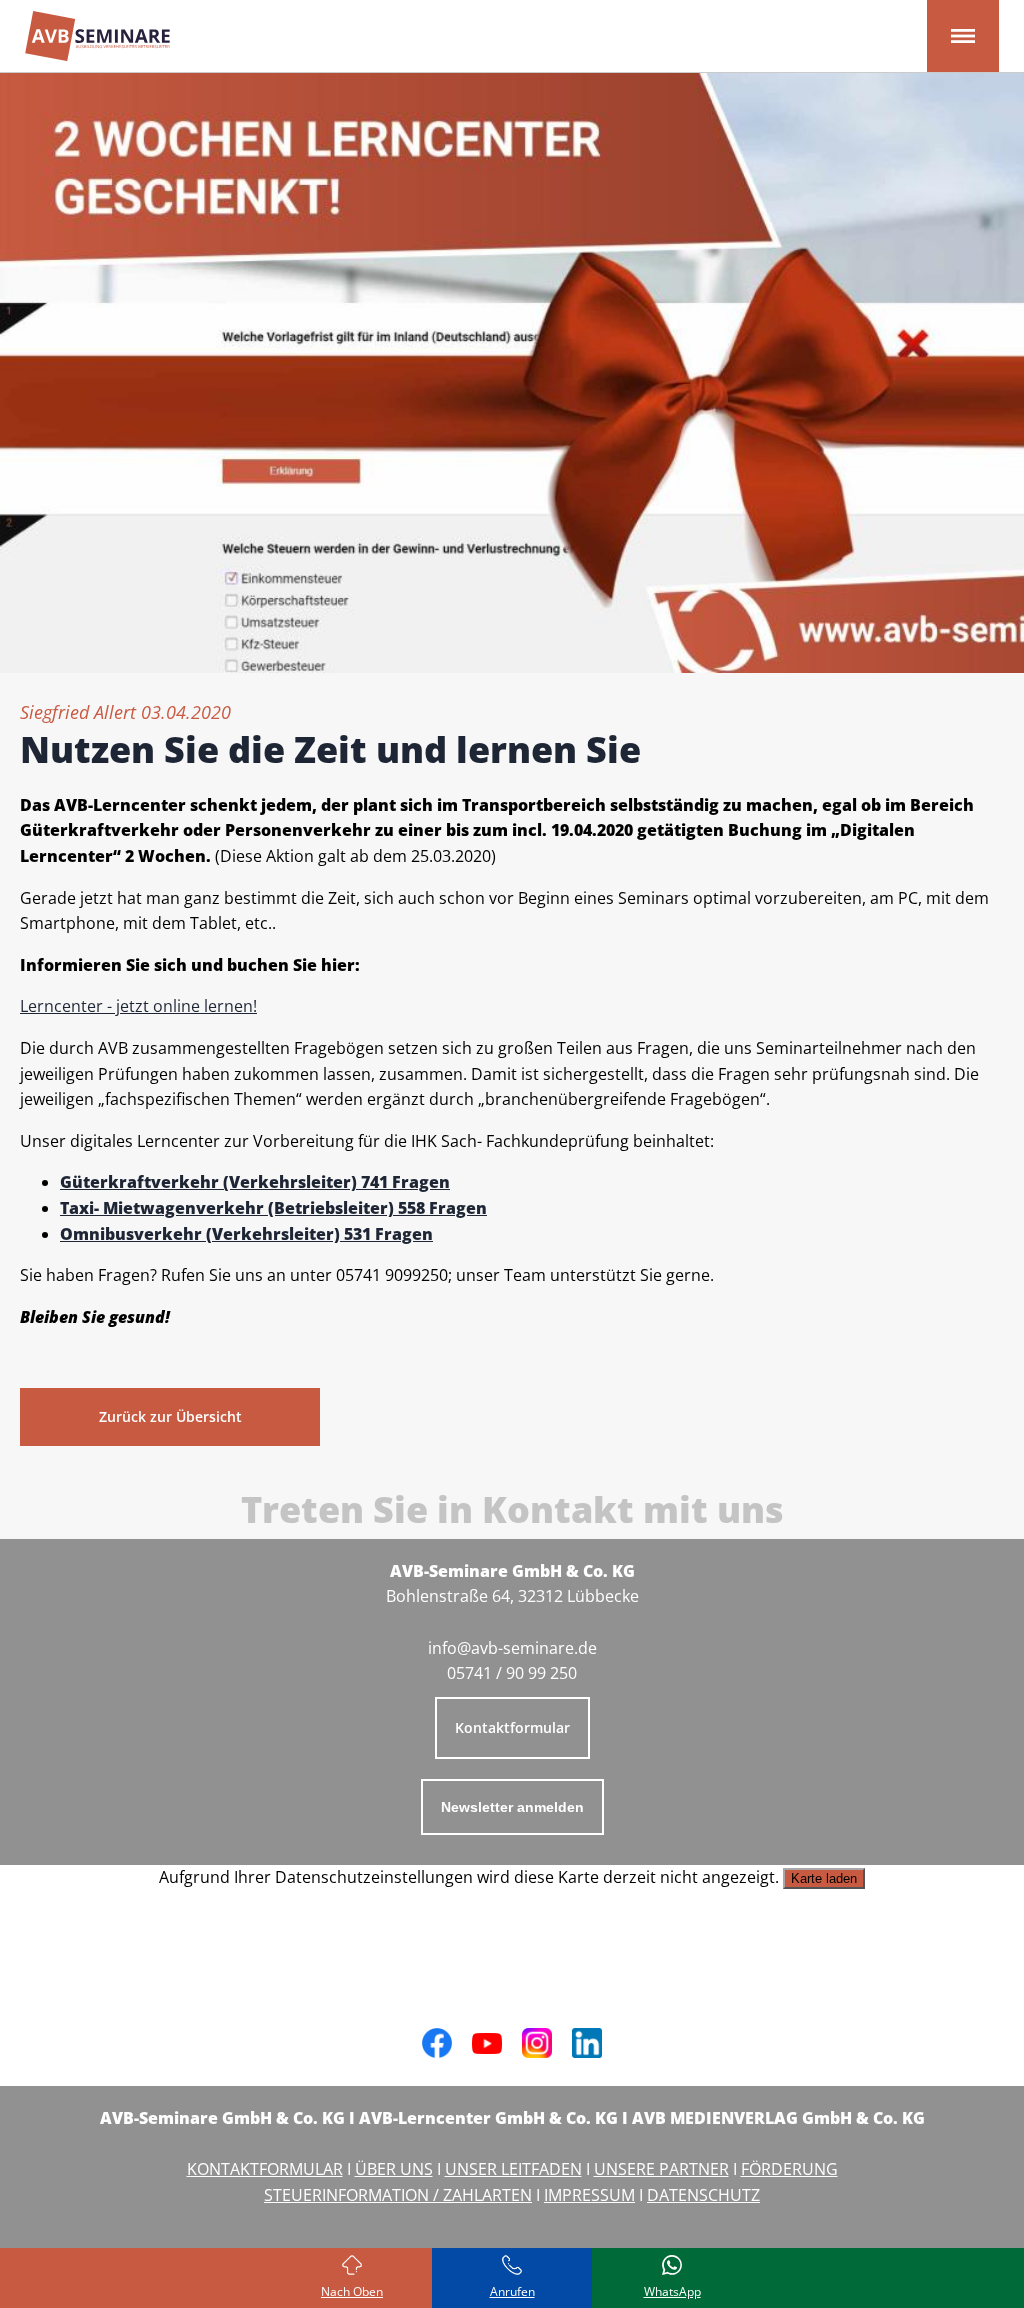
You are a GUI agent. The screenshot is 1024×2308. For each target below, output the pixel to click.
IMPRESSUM (589, 2195)
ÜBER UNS (394, 2169)
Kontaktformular (512, 1727)
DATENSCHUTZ (703, 2195)
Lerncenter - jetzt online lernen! (138, 1006)
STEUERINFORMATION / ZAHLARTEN (398, 2195)
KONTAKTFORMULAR (265, 2169)
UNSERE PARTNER (661, 2169)
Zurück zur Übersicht (170, 1416)
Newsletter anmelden (512, 1807)
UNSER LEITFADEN (513, 2169)
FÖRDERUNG (789, 2169)
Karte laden (824, 1878)
